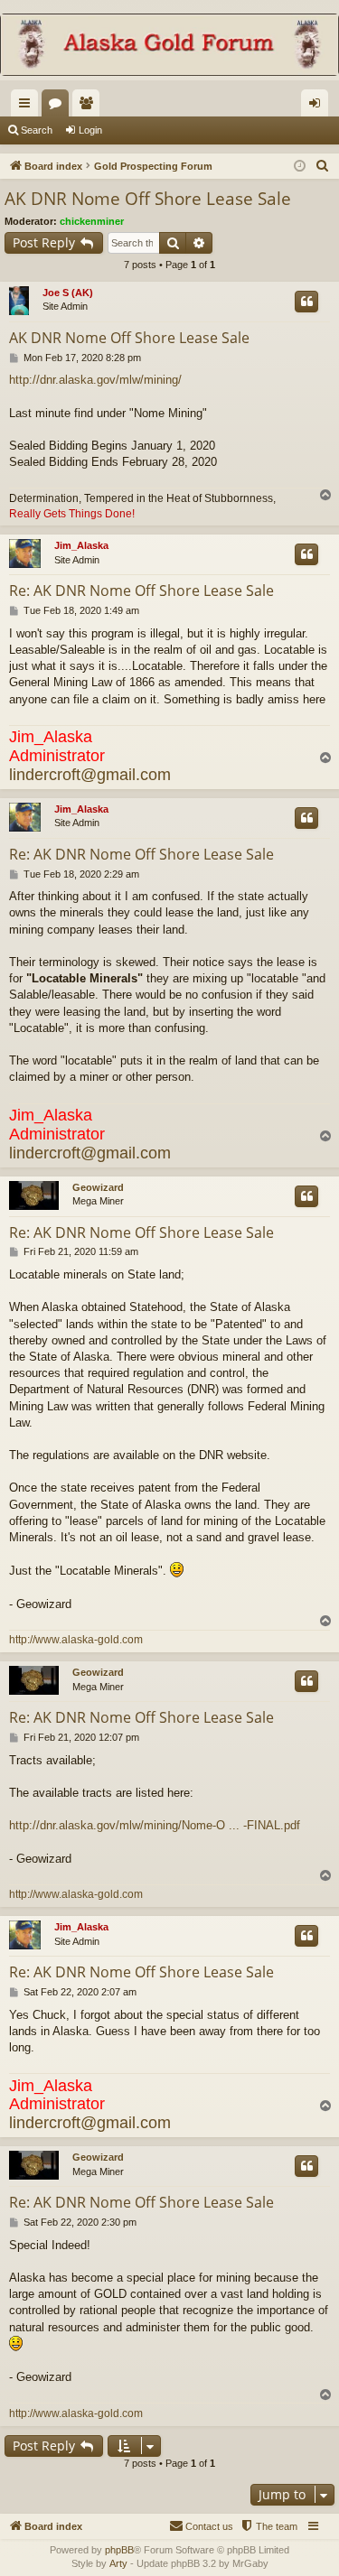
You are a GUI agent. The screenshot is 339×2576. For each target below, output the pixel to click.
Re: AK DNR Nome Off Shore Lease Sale (141, 591)
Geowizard (98, 1187)
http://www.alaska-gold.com (76, 1640)
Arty (118, 2563)
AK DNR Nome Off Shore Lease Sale (148, 199)
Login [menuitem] (318, 107)
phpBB (119, 2550)
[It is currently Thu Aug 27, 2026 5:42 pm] (300, 167)
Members (89, 107)
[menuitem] (323, 166)
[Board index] (169, 46)
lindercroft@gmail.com (90, 775)
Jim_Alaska (81, 545)
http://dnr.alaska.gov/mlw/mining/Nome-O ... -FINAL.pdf (155, 1825)
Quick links (28, 107)
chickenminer (92, 221)
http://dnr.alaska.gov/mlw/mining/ (95, 380)
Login (90, 130)
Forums (59, 107)
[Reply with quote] (306, 302)
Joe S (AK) (68, 293)
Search (37, 130)
